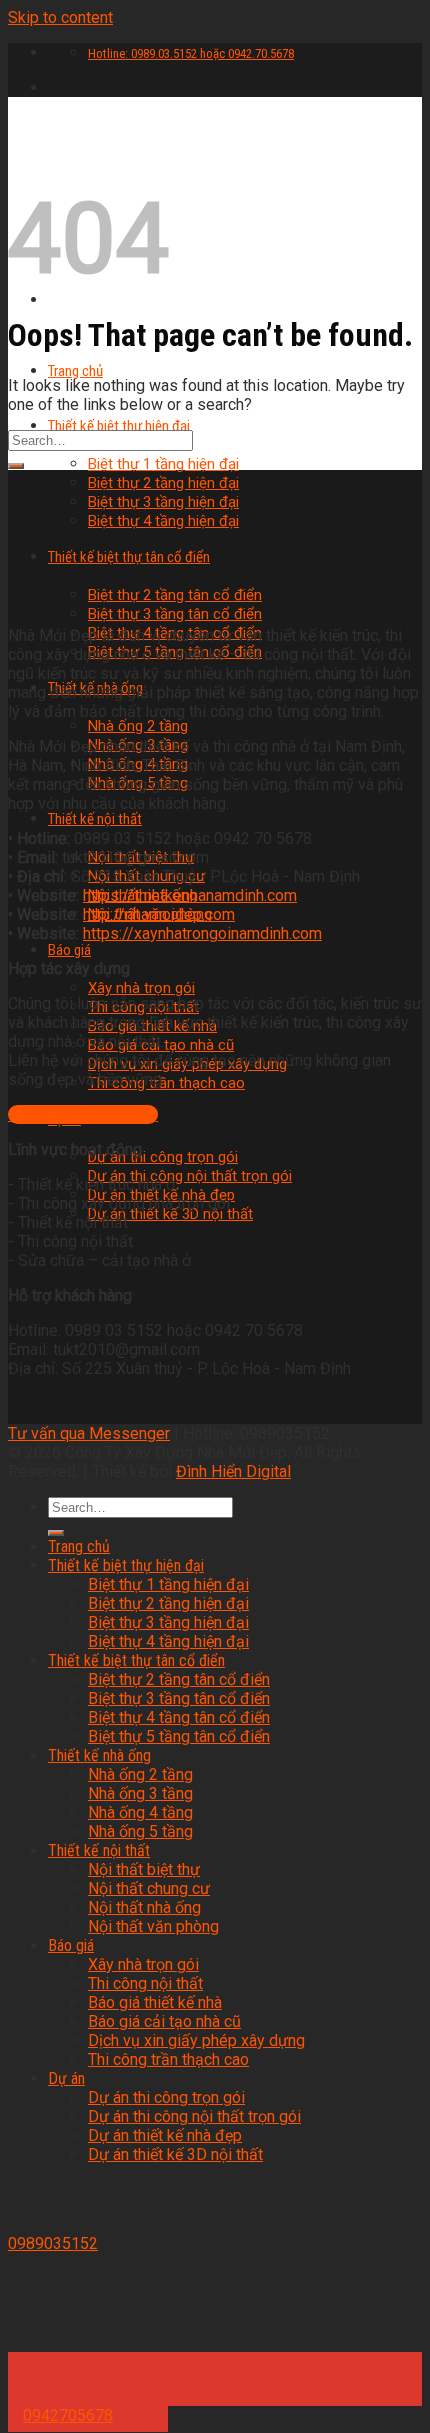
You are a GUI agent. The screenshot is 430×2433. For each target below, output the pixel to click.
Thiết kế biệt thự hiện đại (119, 426)
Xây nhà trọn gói (141, 988)
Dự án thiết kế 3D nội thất (170, 1214)
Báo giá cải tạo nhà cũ (164, 2021)
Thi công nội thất (145, 1983)
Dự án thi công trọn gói (163, 1157)
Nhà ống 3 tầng (140, 1793)
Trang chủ (75, 371)
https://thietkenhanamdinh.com (190, 895)
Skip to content (60, 17)
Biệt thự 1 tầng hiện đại (163, 464)
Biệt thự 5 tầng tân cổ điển (179, 1736)
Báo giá (69, 950)
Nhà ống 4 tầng (140, 1812)
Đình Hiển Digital (233, 1471)
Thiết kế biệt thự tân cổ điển (136, 1660)
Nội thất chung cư (149, 1888)
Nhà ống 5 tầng (140, 1831)
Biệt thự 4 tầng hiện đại (168, 1641)
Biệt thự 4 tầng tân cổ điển (179, 1717)
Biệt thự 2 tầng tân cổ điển (179, 1679)
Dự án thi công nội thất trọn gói (190, 1176)
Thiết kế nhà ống (99, 1755)
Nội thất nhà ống (144, 1907)
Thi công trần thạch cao (166, 1083)
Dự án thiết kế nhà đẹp (165, 2135)
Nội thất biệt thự (144, 1869)
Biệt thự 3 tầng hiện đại (163, 502)
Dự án (66, 2078)
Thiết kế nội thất (95, 819)
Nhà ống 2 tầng (138, 726)
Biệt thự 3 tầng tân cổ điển (175, 614)
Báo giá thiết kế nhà (155, 2002)
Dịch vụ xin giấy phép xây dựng (196, 2040)
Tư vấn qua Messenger (89, 1433)
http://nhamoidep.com (159, 914)
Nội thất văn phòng (153, 1926)
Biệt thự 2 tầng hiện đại (163, 483)
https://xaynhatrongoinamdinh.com (202, 933)
